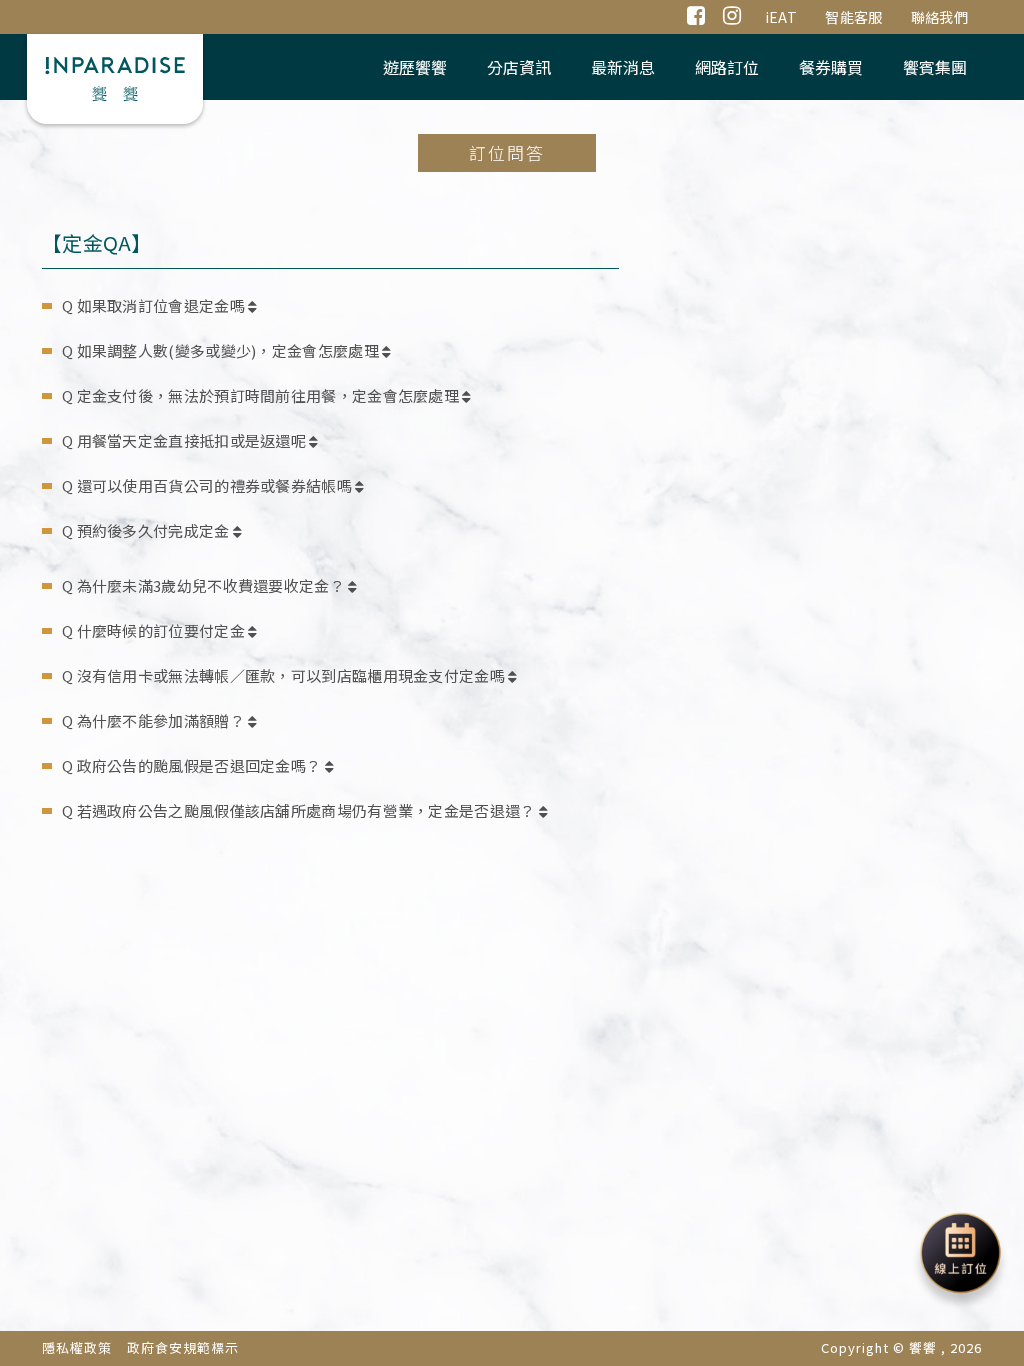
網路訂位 (727, 67)
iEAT (781, 17)
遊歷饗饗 (415, 67)
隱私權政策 (77, 1347)
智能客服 (853, 17)
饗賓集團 (935, 67)
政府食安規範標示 (183, 1347)
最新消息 (623, 67)
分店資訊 (519, 67)
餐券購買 (831, 67)
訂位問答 (507, 152)
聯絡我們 (939, 17)
